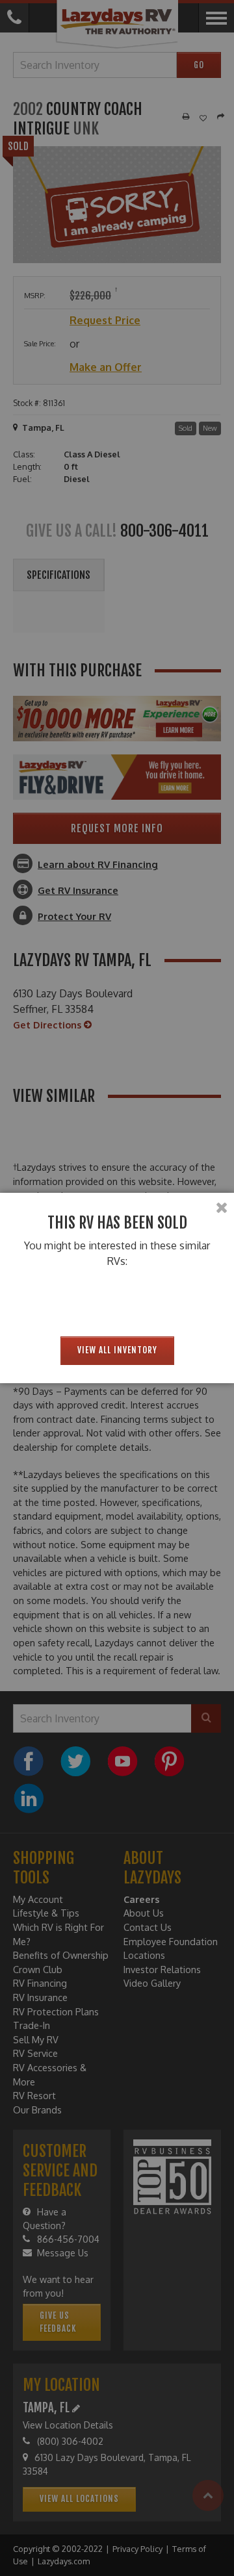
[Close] (222, 1208)
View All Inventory (117, 1350)
